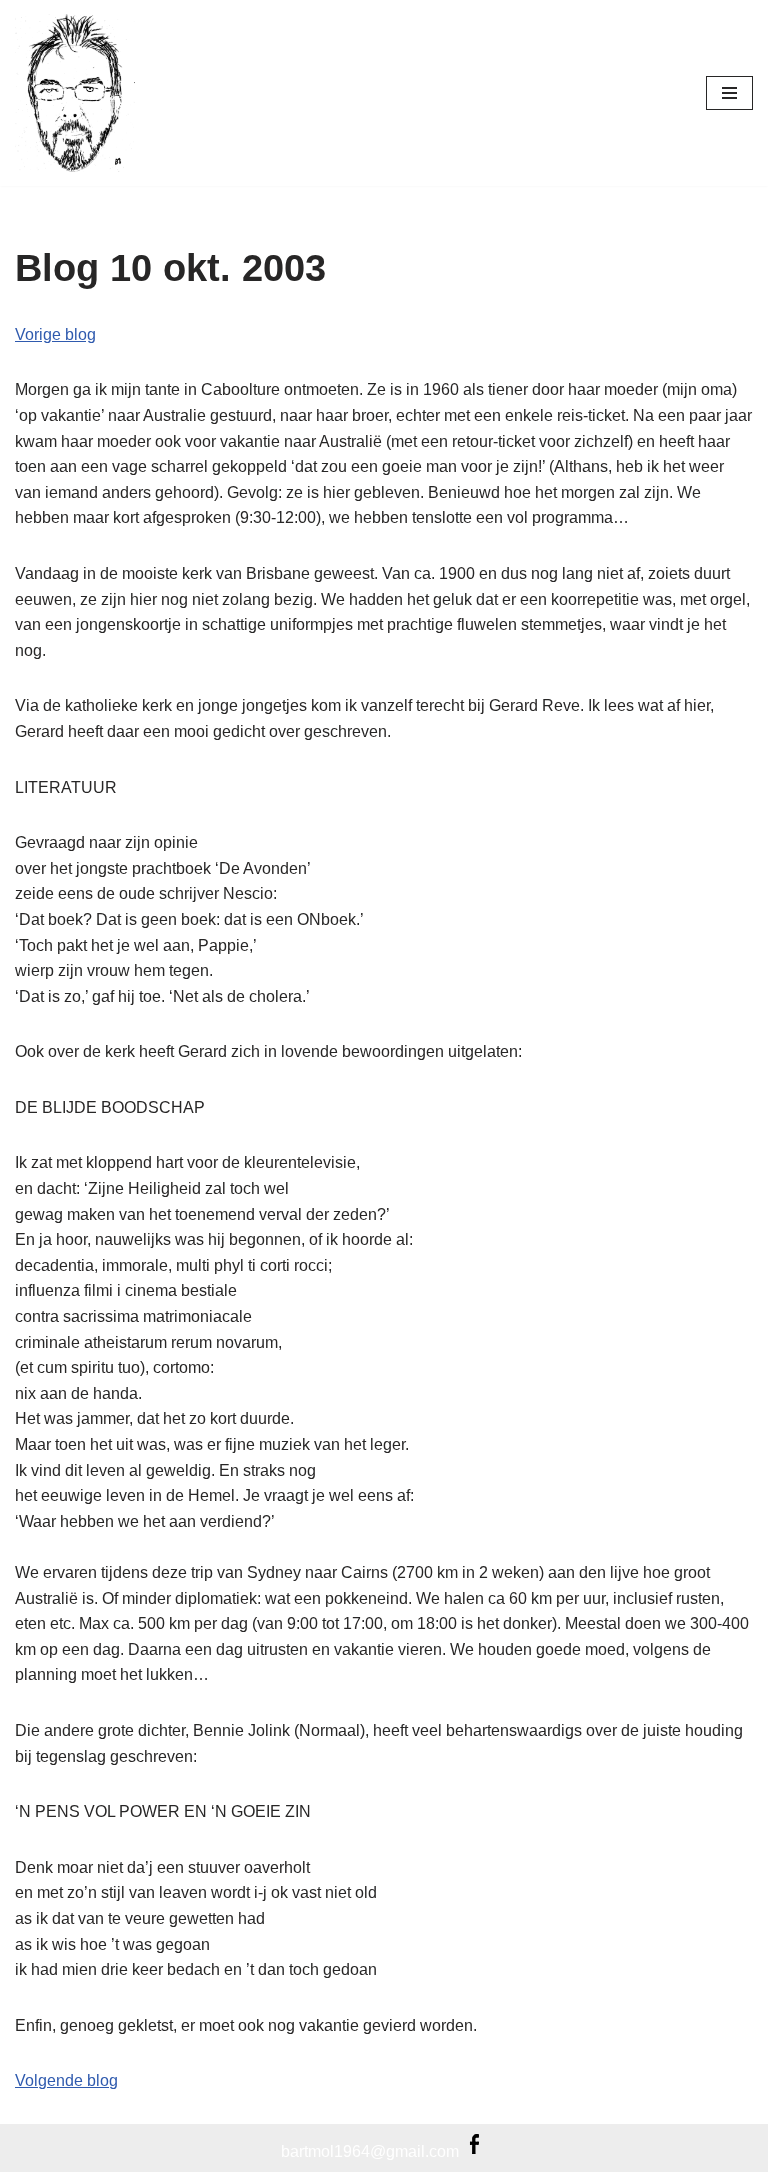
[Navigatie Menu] (729, 93)
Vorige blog (55, 334)
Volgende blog (66, 2080)
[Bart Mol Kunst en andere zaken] (75, 93)
